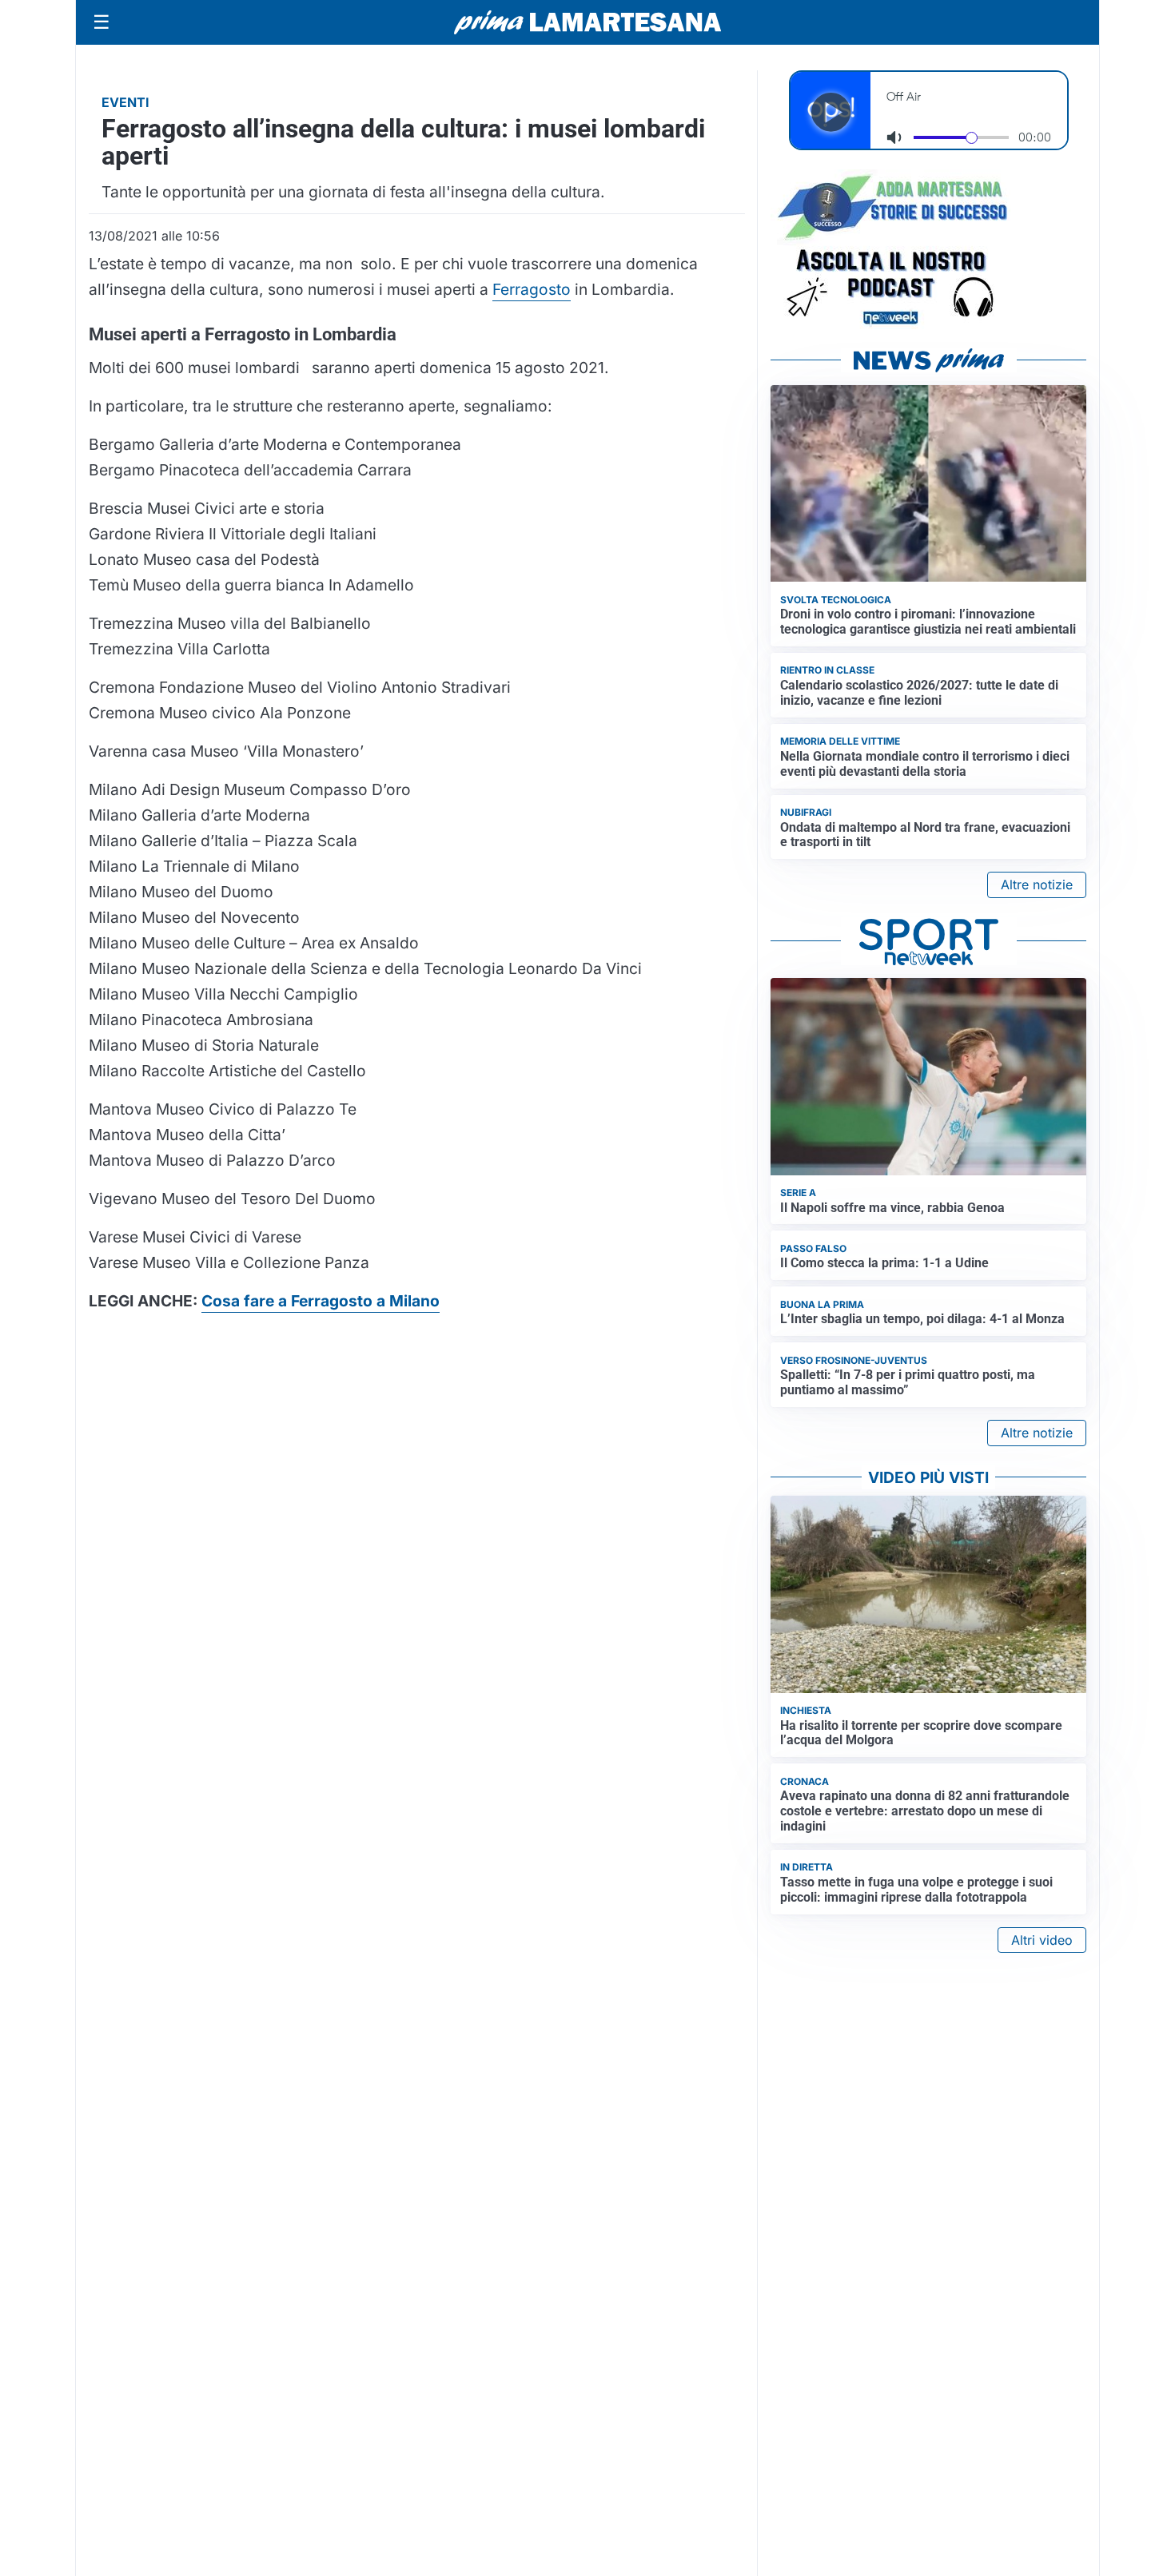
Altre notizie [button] (1037, 885)
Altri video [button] (1042, 1940)
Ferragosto (532, 289)
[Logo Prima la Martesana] (587, 22)
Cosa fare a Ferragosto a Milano (321, 1301)
